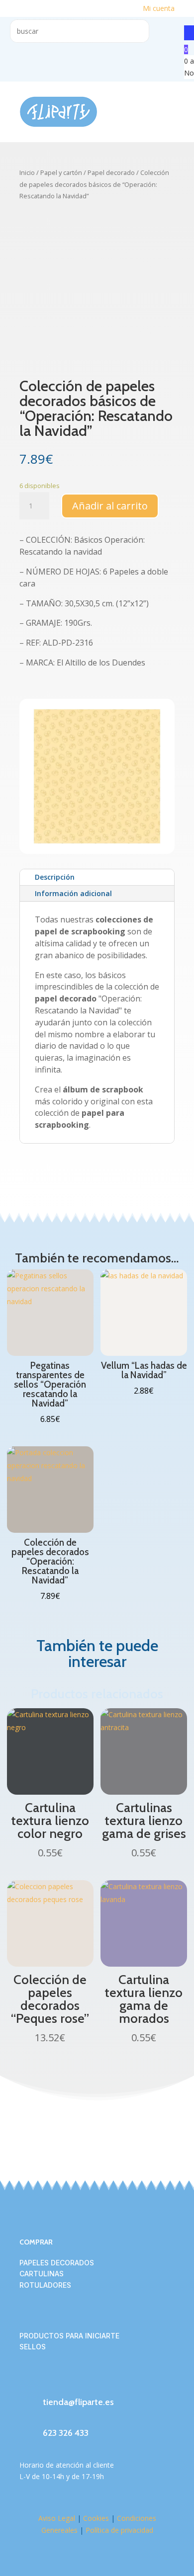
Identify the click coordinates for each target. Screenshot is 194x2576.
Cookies (96, 2518)
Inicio (27, 172)
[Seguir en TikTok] (67, 2381)
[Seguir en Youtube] (87, 2381)
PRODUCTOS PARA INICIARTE (69, 2336)
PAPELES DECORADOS (57, 2263)
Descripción (55, 877)
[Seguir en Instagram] (47, 2381)
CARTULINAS (42, 2274)
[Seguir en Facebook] (27, 2381)
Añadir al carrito (110, 506)
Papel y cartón (61, 172)
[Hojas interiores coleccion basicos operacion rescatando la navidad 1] (97, 851)
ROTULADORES (45, 2285)
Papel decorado (111, 172)
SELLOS (33, 2347)
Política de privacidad (119, 2530)
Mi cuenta (159, 8)
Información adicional (73, 893)
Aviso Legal (57, 2518)
